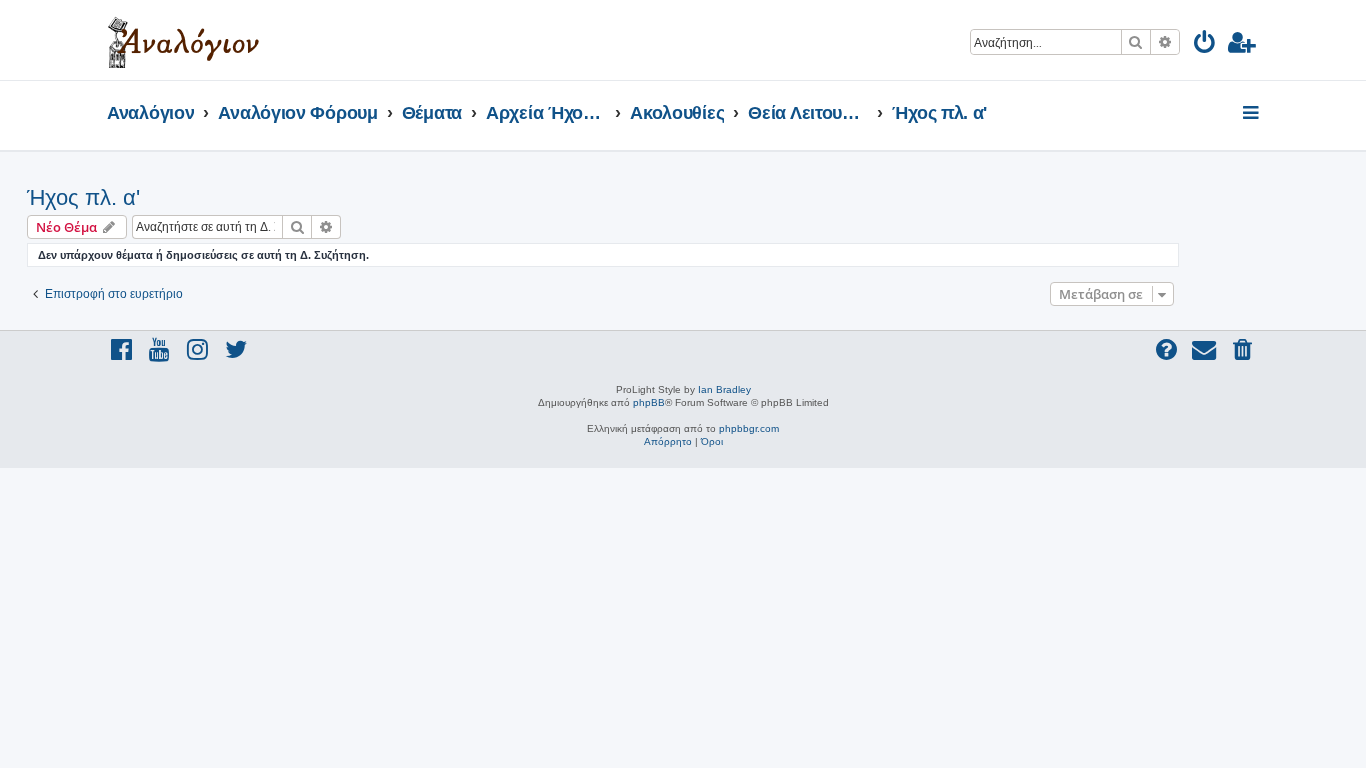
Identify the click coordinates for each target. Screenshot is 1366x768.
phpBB (649, 402)
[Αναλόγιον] (183, 40)
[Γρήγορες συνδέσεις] (1252, 114)
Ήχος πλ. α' (83, 197)
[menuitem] (1205, 45)
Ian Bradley (724, 389)
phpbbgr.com (749, 428)
